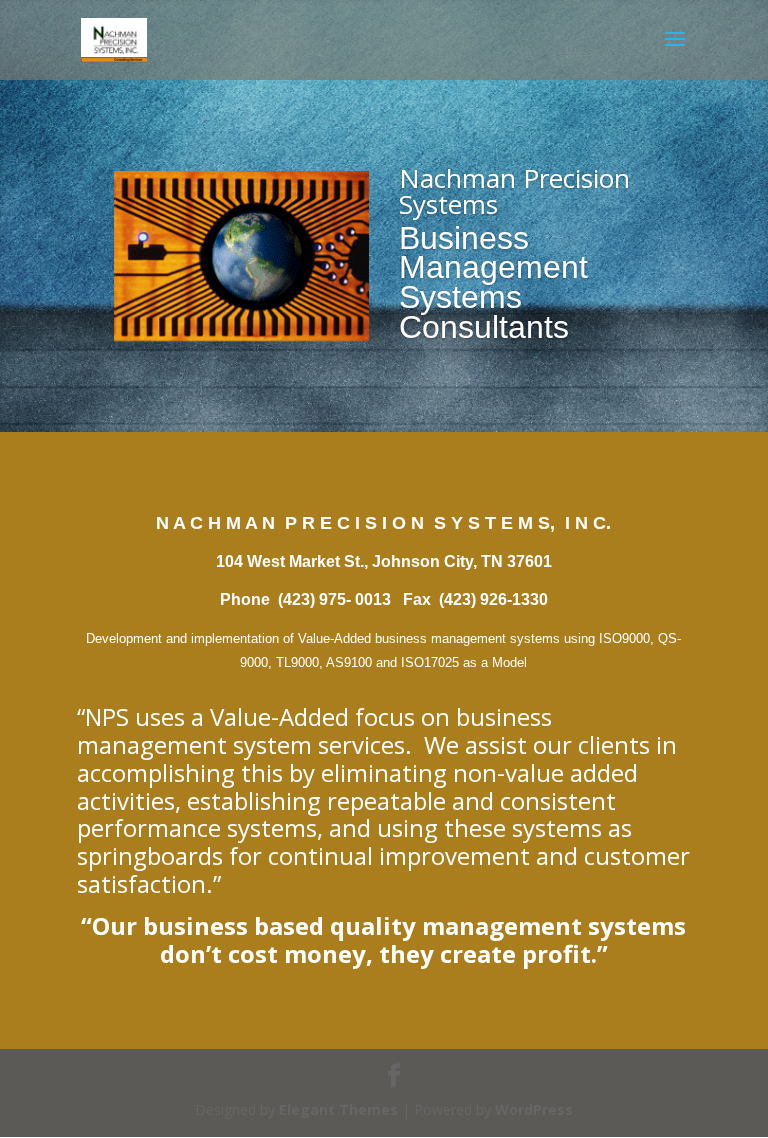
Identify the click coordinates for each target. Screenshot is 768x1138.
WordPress (534, 1109)
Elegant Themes (338, 1109)
